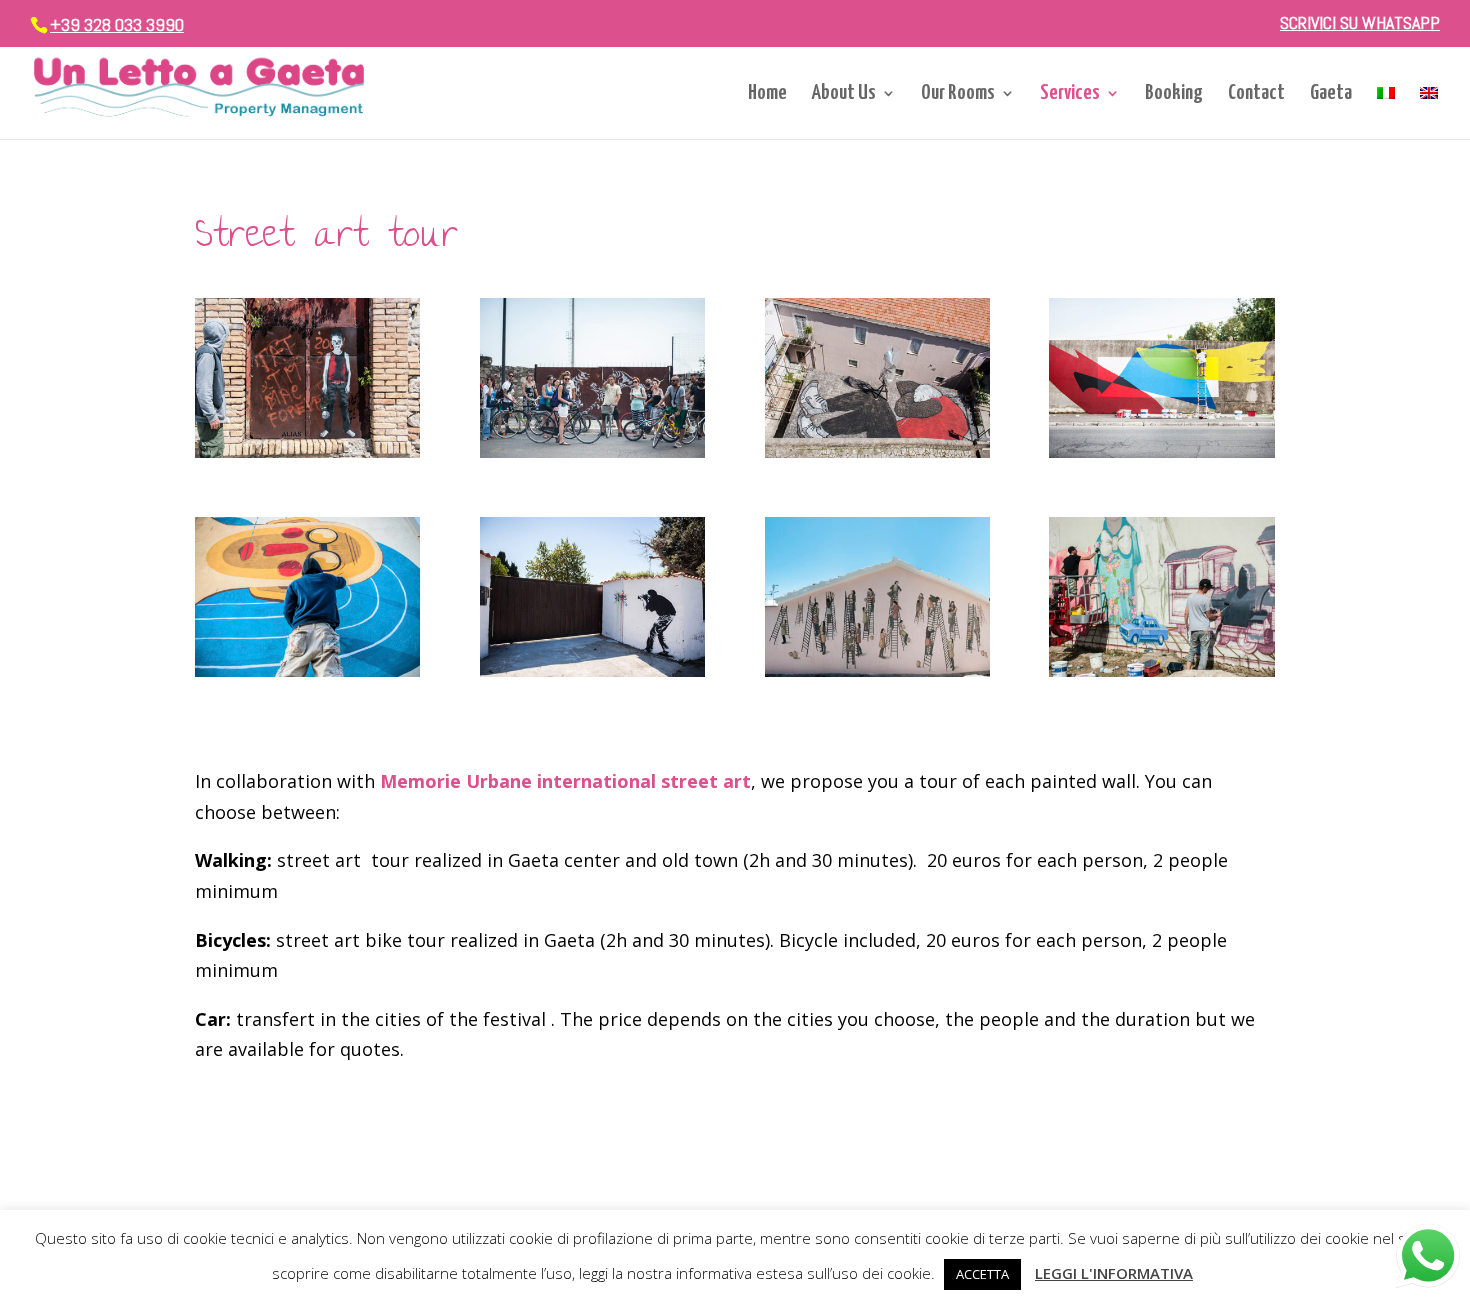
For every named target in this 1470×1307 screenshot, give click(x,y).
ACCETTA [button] (982, 1274)
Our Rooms (958, 94)
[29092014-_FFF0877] (592, 670)
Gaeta (1331, 94)
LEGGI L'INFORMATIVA (1114, 1273)
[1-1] (877, 451)
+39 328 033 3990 (117, 24)
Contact (1256, 94)
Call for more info (300, 1139)
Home (767, 94)
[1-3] (592, 451)
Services (1070, 94)
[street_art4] (307, 670)
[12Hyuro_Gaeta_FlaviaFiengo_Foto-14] (877, 670)
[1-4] (307, 451)
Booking (1174, 94)
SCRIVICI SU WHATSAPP (1360, 24)
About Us (844, 94)
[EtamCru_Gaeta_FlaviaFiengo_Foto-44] (1161, 670)
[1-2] (1161, 451)
